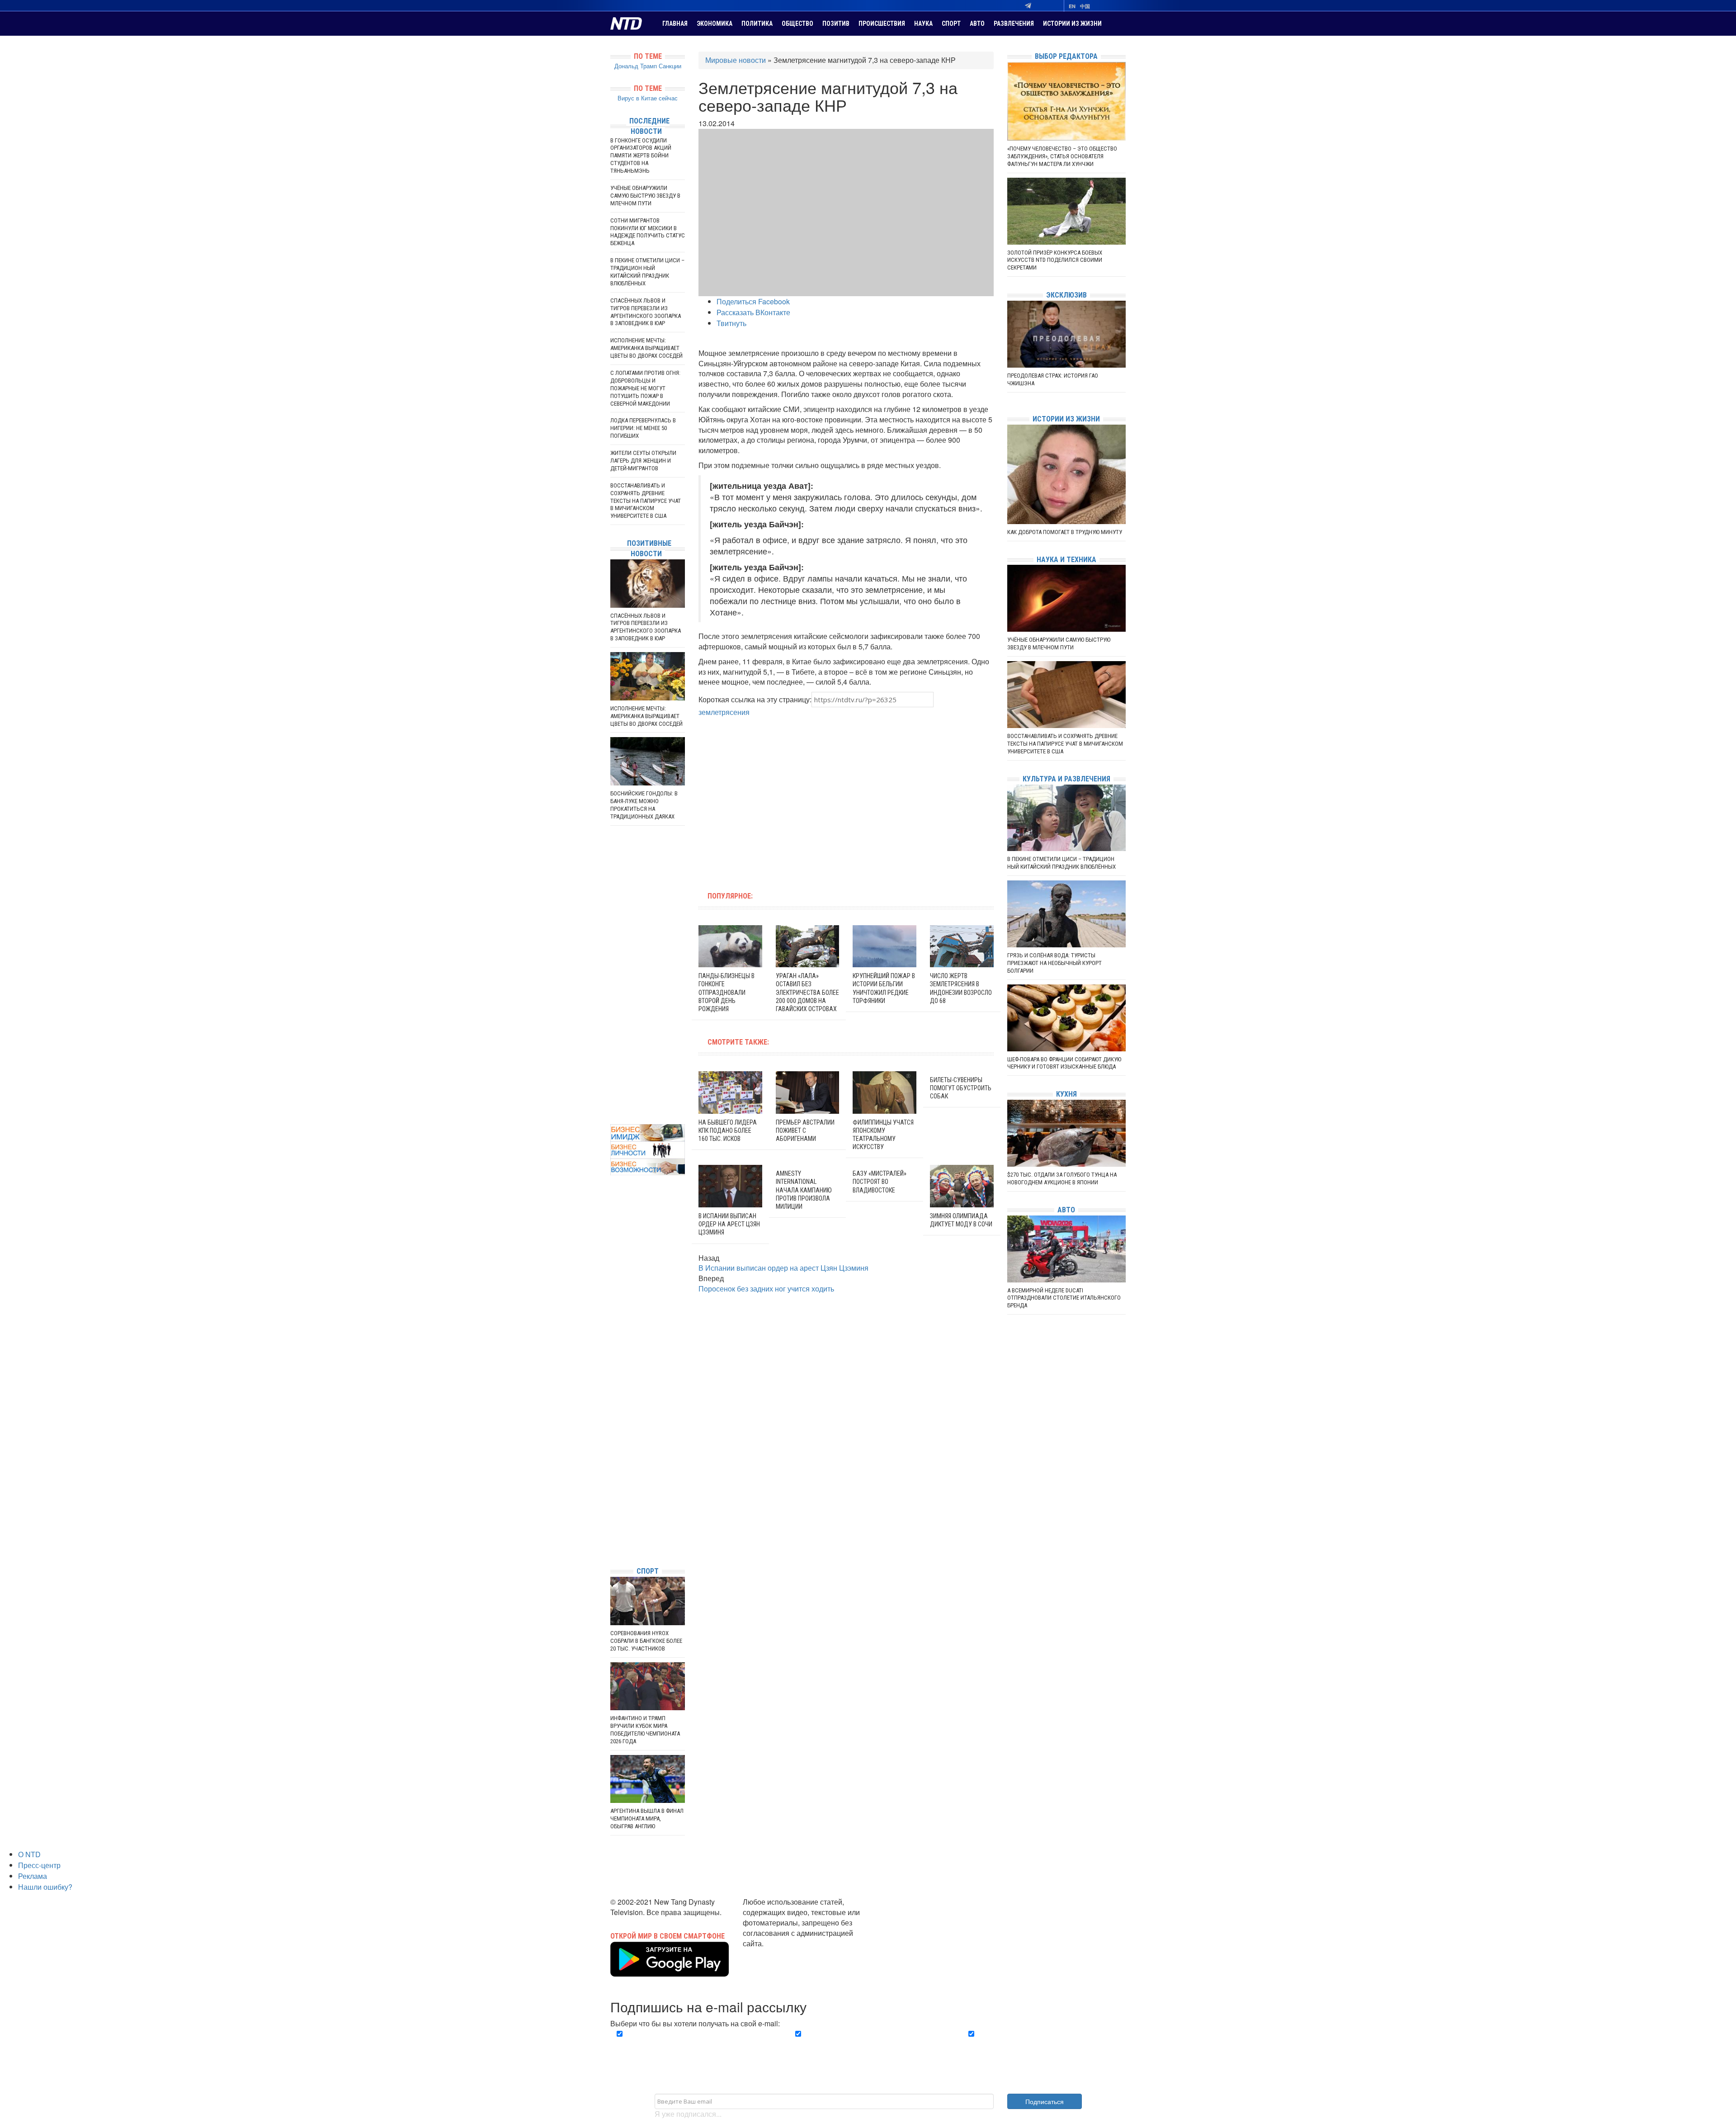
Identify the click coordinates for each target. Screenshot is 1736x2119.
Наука (923, 24)
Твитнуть (731, 323)
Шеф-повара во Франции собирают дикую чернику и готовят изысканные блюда (1064, 1063)
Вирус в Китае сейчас (648, 98)
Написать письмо (772, 1953)
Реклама (33, 1876)
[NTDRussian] (613, 1478)
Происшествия (882, 24)
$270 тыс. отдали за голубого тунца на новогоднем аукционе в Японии (1062, 1178)
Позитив (836, 24)
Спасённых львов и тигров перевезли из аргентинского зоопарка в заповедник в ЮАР (646, 312)
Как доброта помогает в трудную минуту (1065, 532)
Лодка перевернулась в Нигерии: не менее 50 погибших (643, 428)
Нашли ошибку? (45, 1887)
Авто (977, 24)
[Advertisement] (788, 799)
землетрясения (724, 712)
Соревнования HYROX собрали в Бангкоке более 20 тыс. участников (646, 1641)
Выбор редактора (1066, 56)
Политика (757, 24)
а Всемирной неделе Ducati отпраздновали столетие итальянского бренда (1064, 1298)
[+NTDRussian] (613, 1519)
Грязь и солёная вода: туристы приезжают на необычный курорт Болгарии (1054, 963)
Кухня (1066, 1094)
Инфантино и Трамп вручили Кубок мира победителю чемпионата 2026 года (645, 1730)
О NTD (29, 1854)
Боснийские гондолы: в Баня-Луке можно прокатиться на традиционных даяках (644, 805)
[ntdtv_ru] (613, 1546)
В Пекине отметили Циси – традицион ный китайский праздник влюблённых (647, 272)
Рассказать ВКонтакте (753, 312)
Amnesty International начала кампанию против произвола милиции (804, 1190)
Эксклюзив (1066, 295)
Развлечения (1014, 24)
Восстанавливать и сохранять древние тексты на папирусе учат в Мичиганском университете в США (646, 501)
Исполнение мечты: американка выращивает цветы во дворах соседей (646, 348)
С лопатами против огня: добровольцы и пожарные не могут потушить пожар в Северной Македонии (645, 388)
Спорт (951, 24)
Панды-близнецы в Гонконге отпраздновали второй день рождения (726, 992)
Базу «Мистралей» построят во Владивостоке (880, 1182)
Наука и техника (1066, 560)
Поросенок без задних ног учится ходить (766, 1289)
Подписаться (1045, 2101)
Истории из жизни (1072, 24)
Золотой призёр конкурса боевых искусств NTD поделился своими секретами (1055, 260)
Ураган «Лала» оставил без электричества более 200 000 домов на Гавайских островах (807, 992)
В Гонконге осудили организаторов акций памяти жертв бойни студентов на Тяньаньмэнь (641, 156)
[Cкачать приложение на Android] (670, 1971)
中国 (1085, 6)
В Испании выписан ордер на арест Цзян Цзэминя (729, 1224)
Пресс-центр (39, 1865)
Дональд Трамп (636, 66)
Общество (797, 24)
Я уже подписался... (688, 2114)
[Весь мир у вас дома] (613, 1492)
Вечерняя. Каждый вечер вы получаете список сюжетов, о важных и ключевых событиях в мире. (693, 2044)
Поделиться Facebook (753, 301)
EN (1072, 6)
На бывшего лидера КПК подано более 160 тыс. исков (728, 1130)
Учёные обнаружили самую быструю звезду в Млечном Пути (645, 196)
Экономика (715, 24)
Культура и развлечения (1066, 779)
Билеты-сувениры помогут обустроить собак (961, 1088)
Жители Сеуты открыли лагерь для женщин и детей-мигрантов (643, 461)
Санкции (670, 66)
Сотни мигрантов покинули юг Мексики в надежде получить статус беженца (648, 232)
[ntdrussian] (613, 1532)
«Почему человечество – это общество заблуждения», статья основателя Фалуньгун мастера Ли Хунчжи (1062, 156)
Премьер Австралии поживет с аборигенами (805, 1130)
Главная (675, 24)
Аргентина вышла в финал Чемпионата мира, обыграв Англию (647, 1819)
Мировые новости (736, 60)
